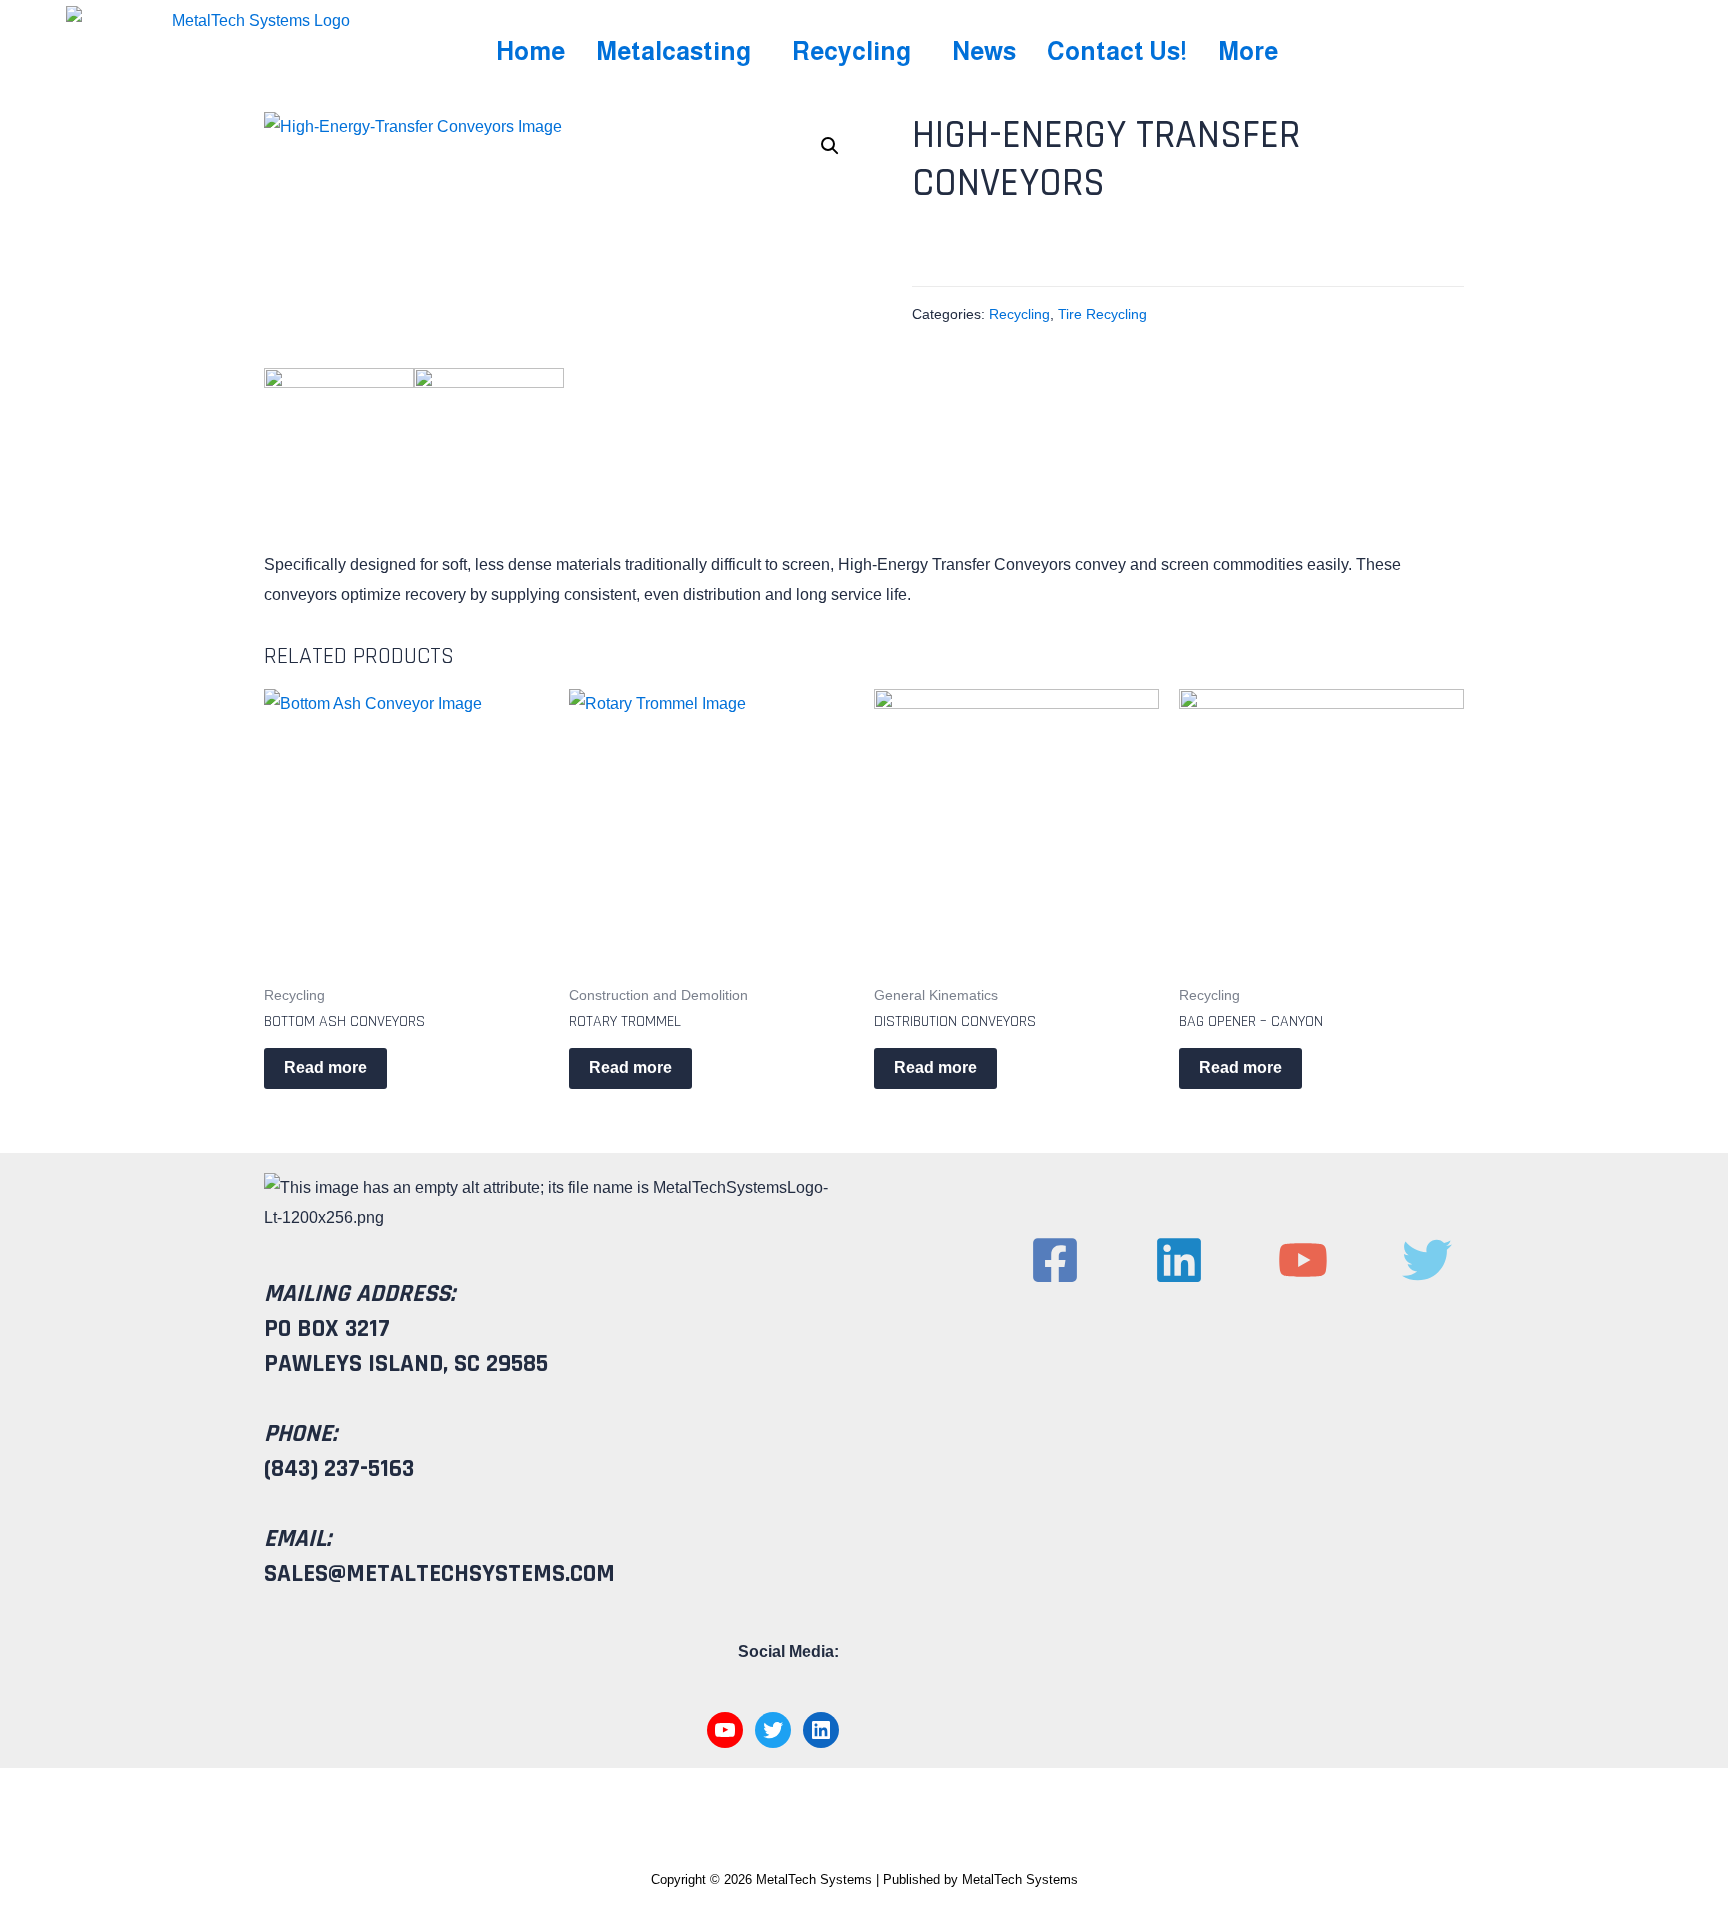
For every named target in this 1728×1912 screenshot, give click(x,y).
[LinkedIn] (821, 1730)
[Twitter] (773, 1730)
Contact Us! (1117, 51)
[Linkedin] (1179, 1260)
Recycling (851, 51)
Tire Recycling (1102, 314)
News (984, 51)
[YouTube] (725, 1730)
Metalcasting (673, 51)
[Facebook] (1055, 1260)
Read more (325, 1067)
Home (530, 51)
